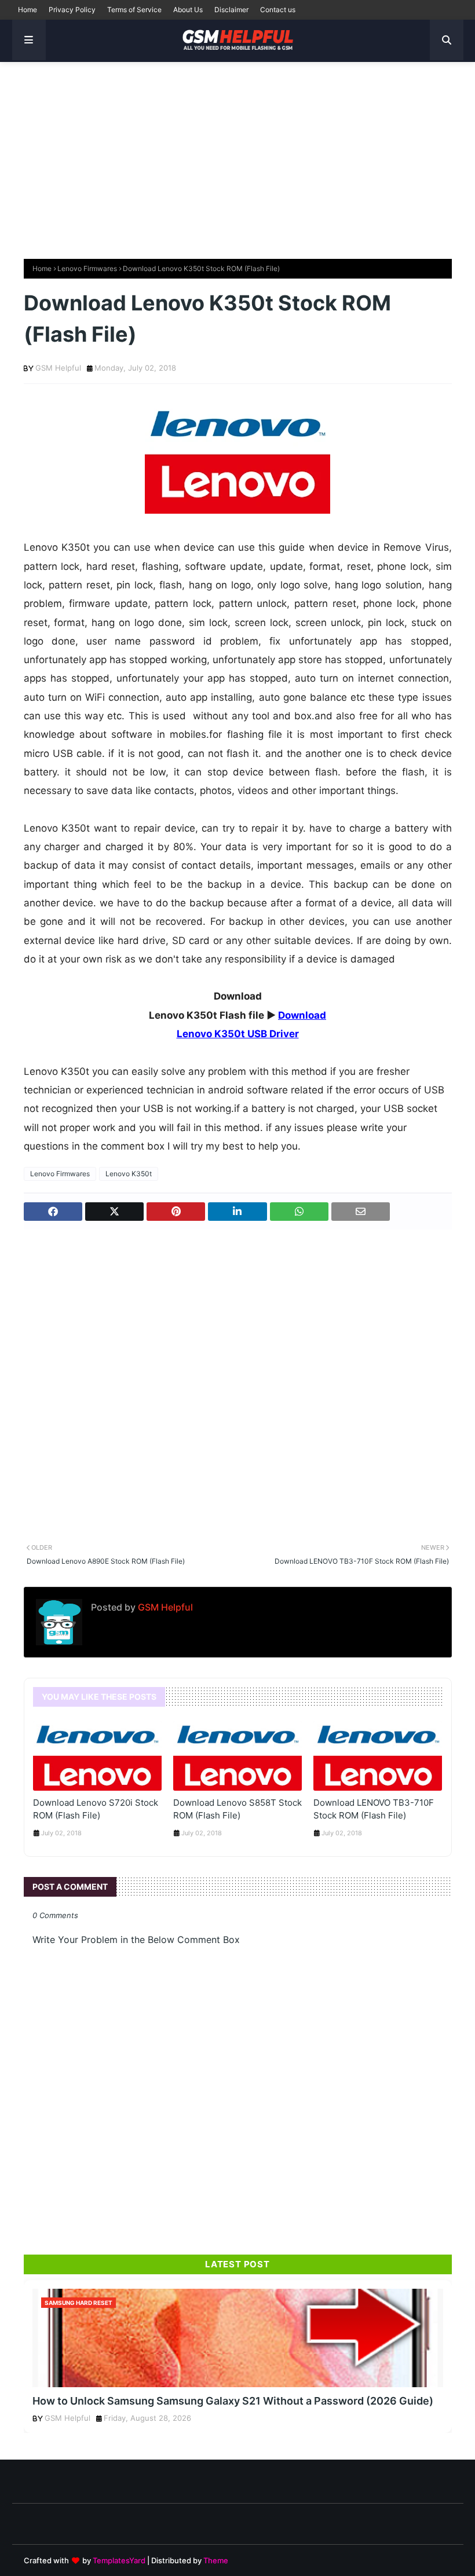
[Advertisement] (237, 155)
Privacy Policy (72, 10)
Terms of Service (134, 10)
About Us (188, 10)
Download (302, 1015)
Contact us (278, 10)
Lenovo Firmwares (87, 268)
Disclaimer (231, 10)
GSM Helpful (58, 368)
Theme (216, 2560)
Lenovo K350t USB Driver (238, 1034)
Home (28, 10)
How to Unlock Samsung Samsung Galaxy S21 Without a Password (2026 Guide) (233, 2401)
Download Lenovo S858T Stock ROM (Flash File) (237, 1809)
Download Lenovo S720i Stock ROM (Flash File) (96, 1809)
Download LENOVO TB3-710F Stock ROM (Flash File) (374, 1809)
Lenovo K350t (129, 1174)
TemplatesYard (119, 2560)
